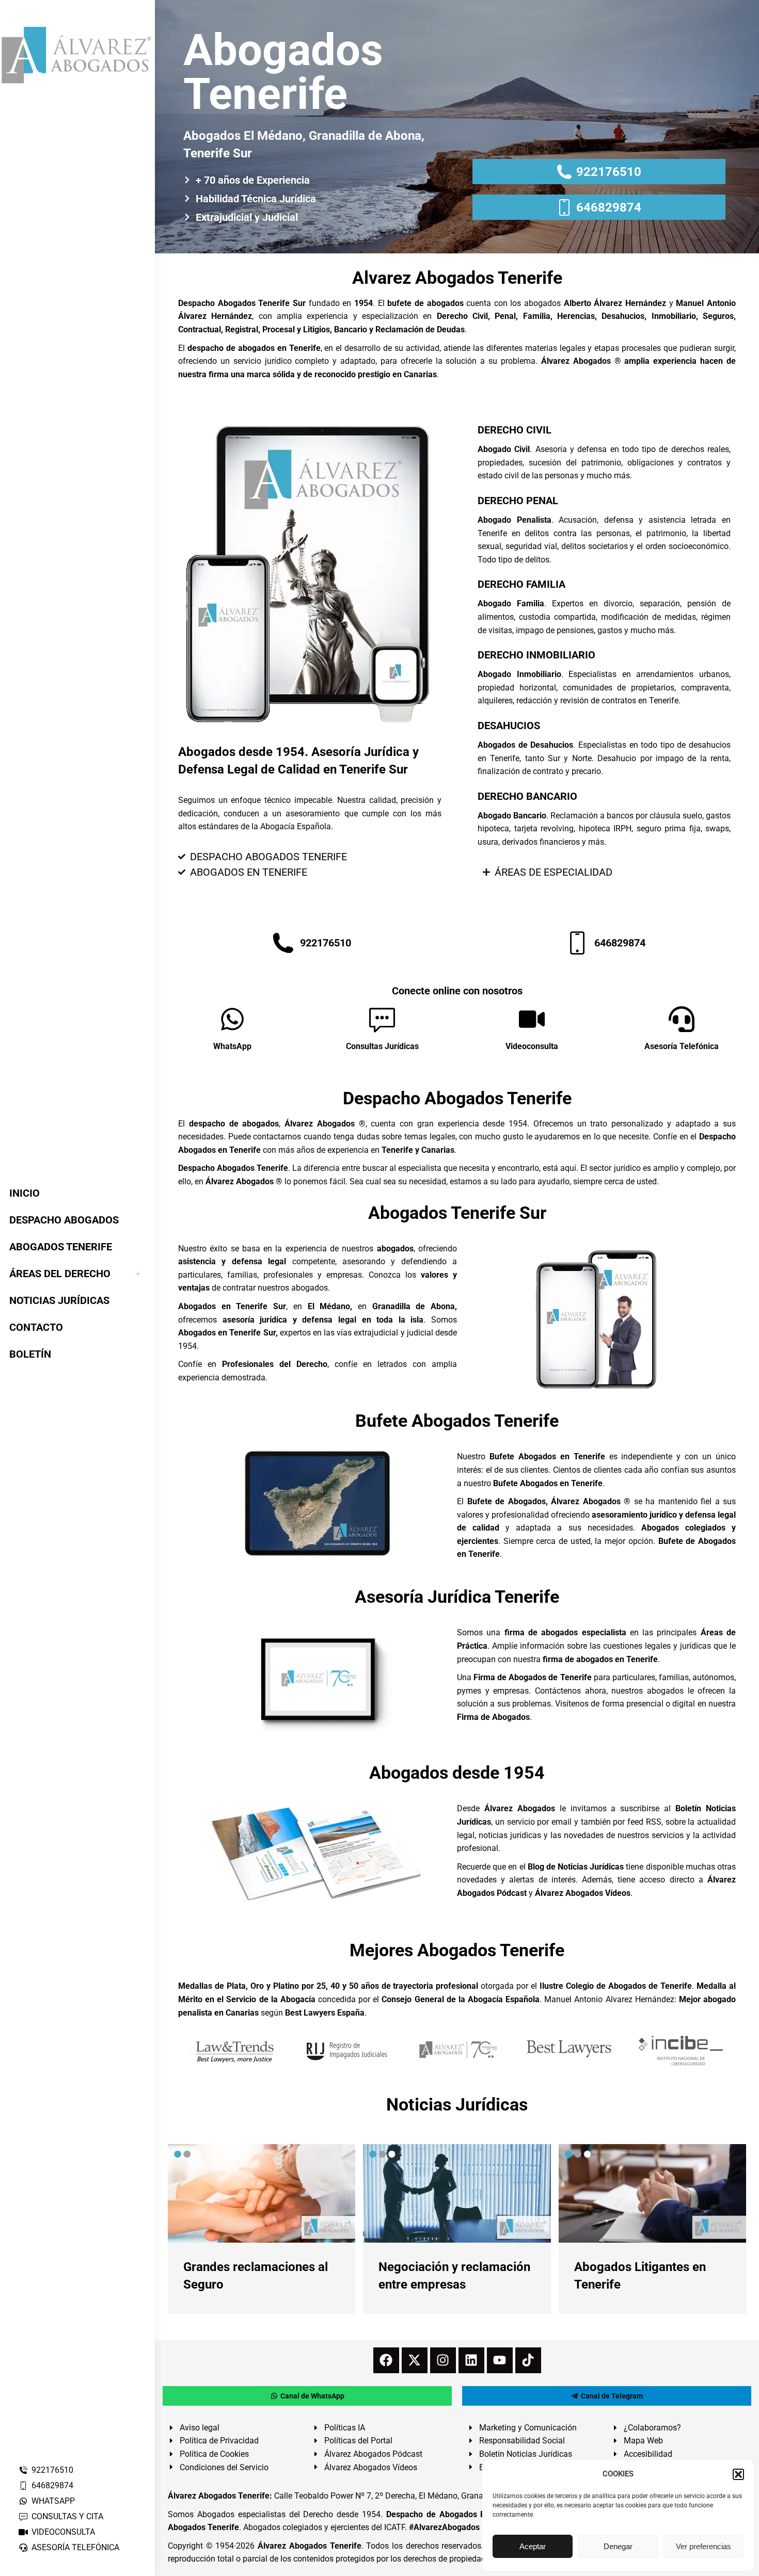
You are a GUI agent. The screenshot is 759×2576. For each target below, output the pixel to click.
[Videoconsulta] (532, 1019)
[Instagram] (443, 2360)
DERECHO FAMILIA (521, 584)
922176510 (52, 2470)
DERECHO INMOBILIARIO (536, 655)
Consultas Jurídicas (382, 1046)
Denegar (618, 2546)
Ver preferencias (703, 2546)
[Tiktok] (528, 2360)
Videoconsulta (532, 1046)
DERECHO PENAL (518, 501)
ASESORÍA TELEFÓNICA (75, 2547)
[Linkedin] (471, 2360)
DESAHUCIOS (509, 726)
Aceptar (533, 2546)
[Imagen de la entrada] (262, 2193)
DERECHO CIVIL (515, 430)
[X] (415, 2360)
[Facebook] (386, 2360)
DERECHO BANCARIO (527, 796)
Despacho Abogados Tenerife (457, 1098)
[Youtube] (500, 2360)
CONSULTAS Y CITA (67, 2516)
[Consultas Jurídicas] (382, 1019)
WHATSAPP (53, 2501)
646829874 (52, 2485)
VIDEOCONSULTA (63, 2532)
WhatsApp (232, 1046)
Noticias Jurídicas (457, 2104)
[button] (738, 2474)
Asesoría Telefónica (682, 1046)
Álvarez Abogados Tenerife (309, 2546)
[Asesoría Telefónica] (682, 1019)
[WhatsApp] (232, 1019)
